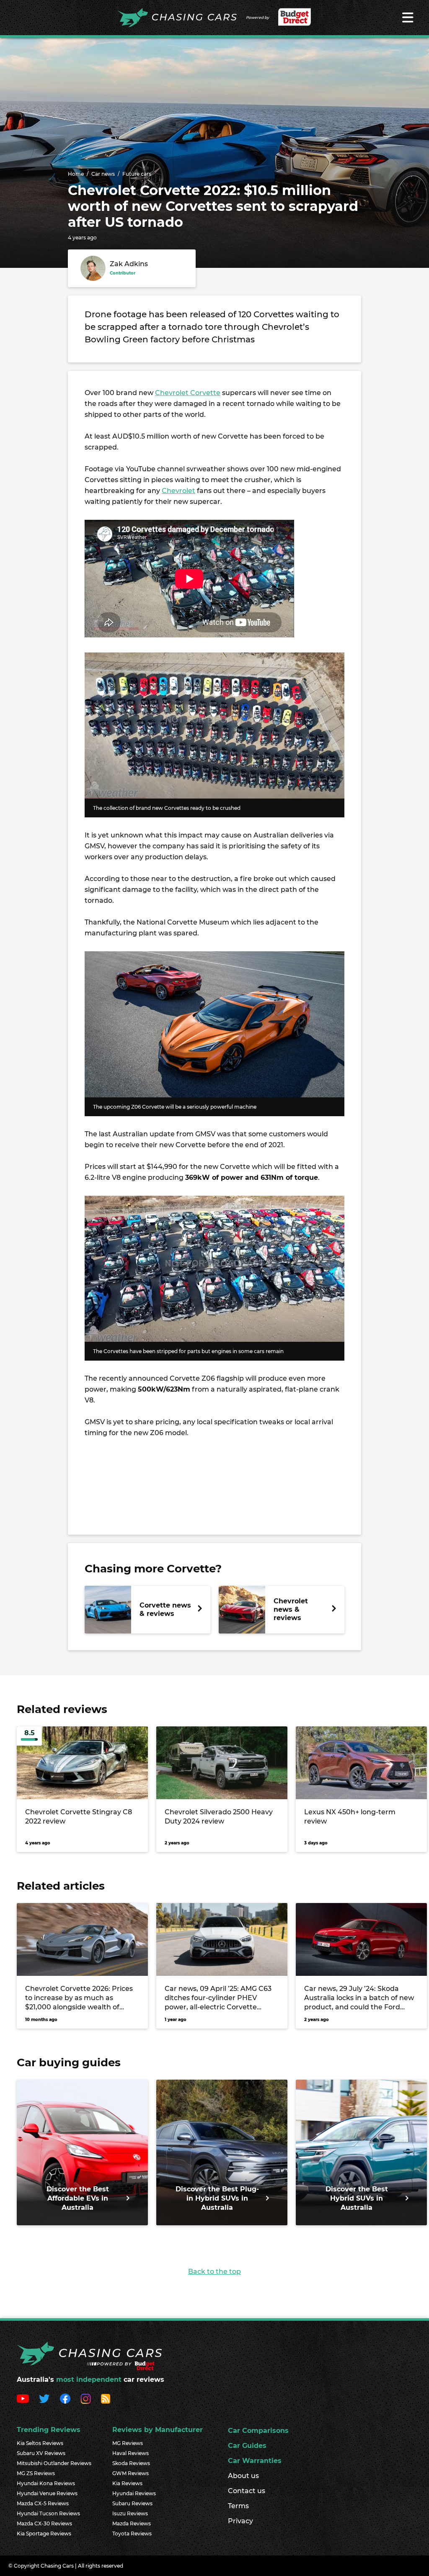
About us (243, 2476)
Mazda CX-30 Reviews (44, 2523)
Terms (238, 2506)
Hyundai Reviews (134, 2493)
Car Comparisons (258, 2431)
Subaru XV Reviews (41, 2453)
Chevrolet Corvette (188, 393)
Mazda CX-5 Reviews (43, 2503)
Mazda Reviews (132, 2523)
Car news (103, 174)
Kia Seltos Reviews (40, 2443)
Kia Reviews (127, 2483)
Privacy (240, 2521)
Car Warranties (255, 2461)
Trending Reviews (49, 2430)
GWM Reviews (131, 2473)
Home (76, 174)
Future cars (137, 174)
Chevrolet (178, 491)
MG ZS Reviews (36, 2473)
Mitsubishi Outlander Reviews (54, 2463)
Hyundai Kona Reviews (46, 2483)
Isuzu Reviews (130, 2513)
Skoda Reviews (131, 2463)
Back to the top (214, 2272)
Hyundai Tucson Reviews (48, 2513)
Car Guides (247, 2446)
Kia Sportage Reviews (44, 2534)
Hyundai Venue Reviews (47, 2493)
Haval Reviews (131, 2453)
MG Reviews (128, 2443)
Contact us (247, 2491)
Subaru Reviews (132, 2503)
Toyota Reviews (132, 2534)
